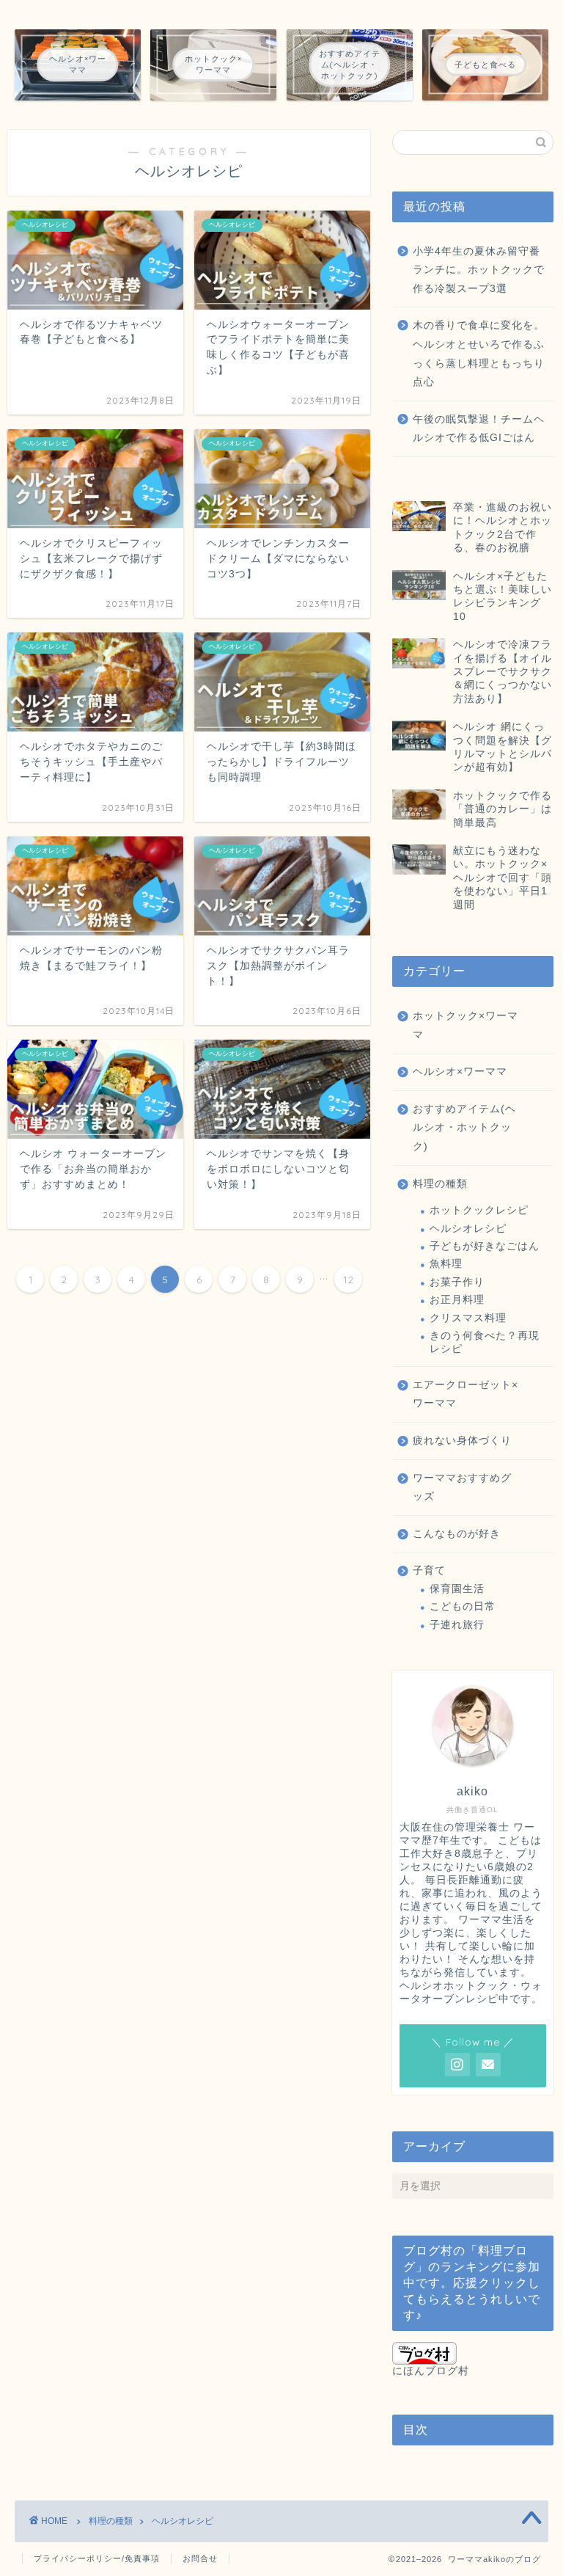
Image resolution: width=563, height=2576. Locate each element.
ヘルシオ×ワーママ (460, 1072)
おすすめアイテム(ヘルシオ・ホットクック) (464, 1128)
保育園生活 (457, 1589)
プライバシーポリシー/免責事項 (97, 2558)
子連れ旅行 (457, 1625)
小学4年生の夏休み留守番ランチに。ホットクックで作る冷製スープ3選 (479, 270)
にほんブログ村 (431, 2371)
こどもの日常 (463, 1606)
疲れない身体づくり (462, 1441)
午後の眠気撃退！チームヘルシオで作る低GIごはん (479, 429)
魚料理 (446, 1264)
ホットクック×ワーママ (466, 1025)
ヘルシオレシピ (468, 1229)
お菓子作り (457, 1282)
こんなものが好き (457, 1534)
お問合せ (200, 2558)
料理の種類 (440, 1184)
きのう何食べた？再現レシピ (485, 1342)
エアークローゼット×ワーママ (466, 1394)
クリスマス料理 (468, 1318)
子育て (429, 1570)
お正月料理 (457, 1300)
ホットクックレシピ (479, 1210)
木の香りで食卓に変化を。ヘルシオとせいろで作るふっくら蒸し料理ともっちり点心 (479, 354)
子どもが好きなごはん (485, 1246)
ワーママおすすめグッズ (462, 1488)
